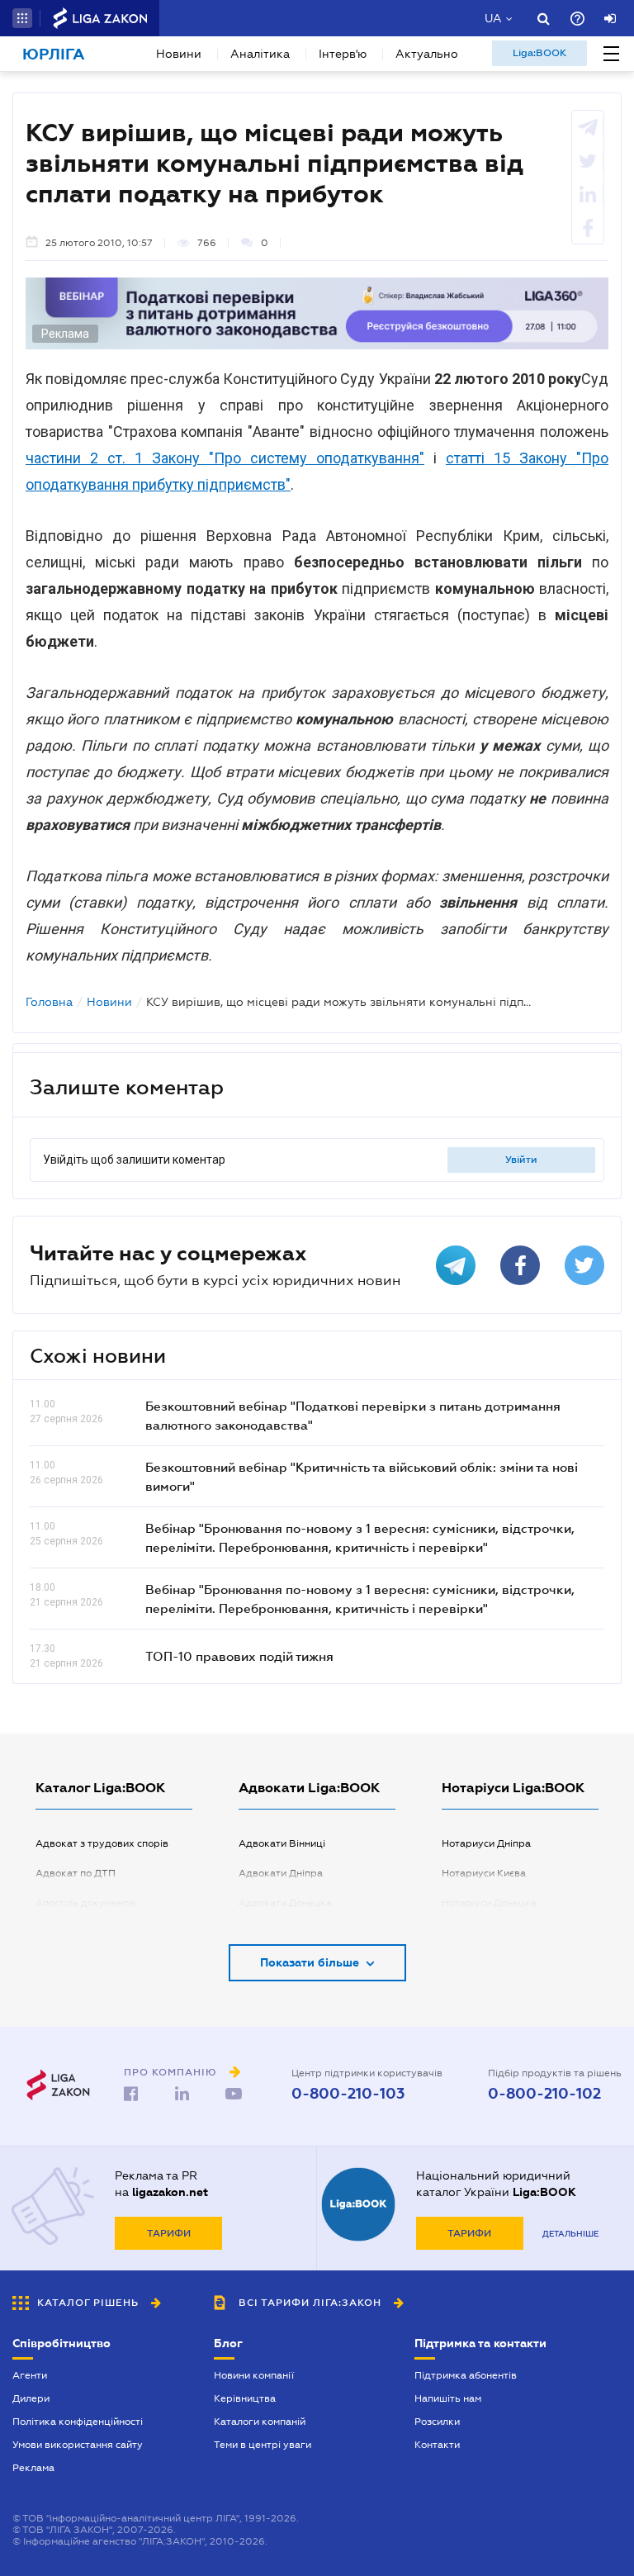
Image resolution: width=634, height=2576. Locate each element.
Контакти (437, 2445)
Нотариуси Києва (484, 1873)
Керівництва (245, 2398)
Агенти (30, 2375)
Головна (49, 1002)
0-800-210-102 (544, 2094)
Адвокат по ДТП (76, 1873)
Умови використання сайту (78, 2445)
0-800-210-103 (348, 2094)
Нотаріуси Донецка (489, 1903)
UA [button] (493, 18)
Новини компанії (254, 2375)
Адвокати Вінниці (282, 1843)
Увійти (521, 1160)
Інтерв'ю (343, 54)
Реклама (33, 2468)
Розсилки (437, 2422)
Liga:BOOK (539, 53)
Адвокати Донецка (285, 1903)
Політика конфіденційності (78, 2422)
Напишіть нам (448, 2398)
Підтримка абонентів (466, 2375)
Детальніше (570, 2234)
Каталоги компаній (260, 2422)
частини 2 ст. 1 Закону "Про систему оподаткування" (225, 458)
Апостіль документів (86, 1903)
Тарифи (169, 2233)
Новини (179, 54)
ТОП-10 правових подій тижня (239, 1656)
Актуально (427, 54)
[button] (22, 18)
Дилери (31, 2398)
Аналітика (260, 54)
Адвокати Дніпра (281, 1873)
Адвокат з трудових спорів (102, 1843)
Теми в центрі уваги (263, 2445)
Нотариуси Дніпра (486, 1843)
